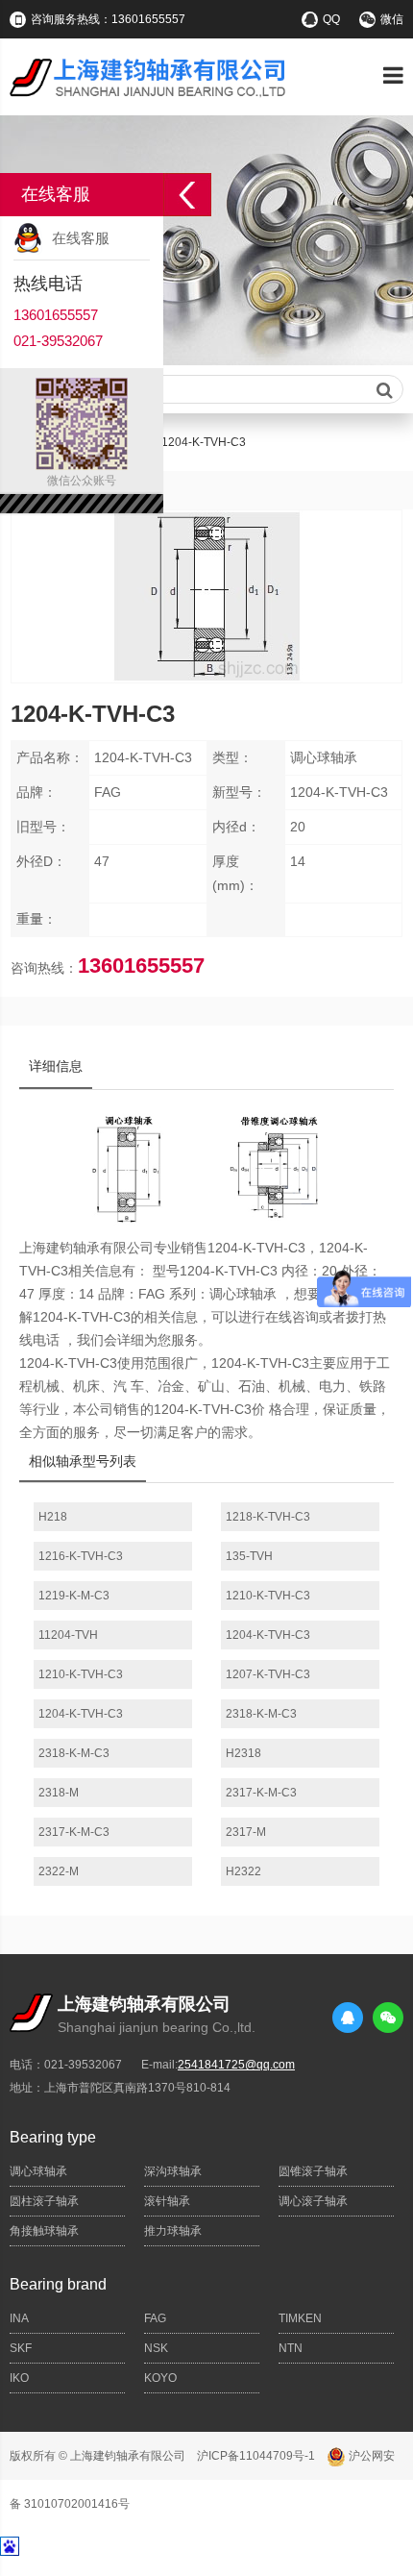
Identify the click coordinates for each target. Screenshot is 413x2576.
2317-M (246, 1832)
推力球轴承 (173, 2231)
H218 (53, 1517)
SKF (21, 2348)
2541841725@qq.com (236, 2065)
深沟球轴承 (173, 2171)
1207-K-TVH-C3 (268, 1674)
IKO (19, 2378)
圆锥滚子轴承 (313, 2171)
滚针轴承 (167, 2201)
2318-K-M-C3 (261, 1714)
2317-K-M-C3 (261, 1793)
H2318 (243, 1753)
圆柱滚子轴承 (44, 2201)
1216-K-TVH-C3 (81, 1556)
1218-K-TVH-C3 (268, 1517)
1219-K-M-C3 (74, 1596)
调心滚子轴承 (313, 2201)
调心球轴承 (38, 2171)
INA (19, 2318)
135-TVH (249, 1556)
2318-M (59, 1793)
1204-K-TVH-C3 (268, 1635)
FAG (155, 2318)
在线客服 (81, 238)
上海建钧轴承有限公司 (128, 2456)
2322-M (59, 1871)
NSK (156, 2348)
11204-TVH (68, 1635)
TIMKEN (300, 2318)
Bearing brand (58, 2284)
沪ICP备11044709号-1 (256, 2456)
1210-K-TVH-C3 (268, 1596)
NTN (291, 2348)
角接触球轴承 (44, 2231)
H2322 (243, 1871)
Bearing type (53, 2137)
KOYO (160, 2378)
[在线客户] (187, 195)
